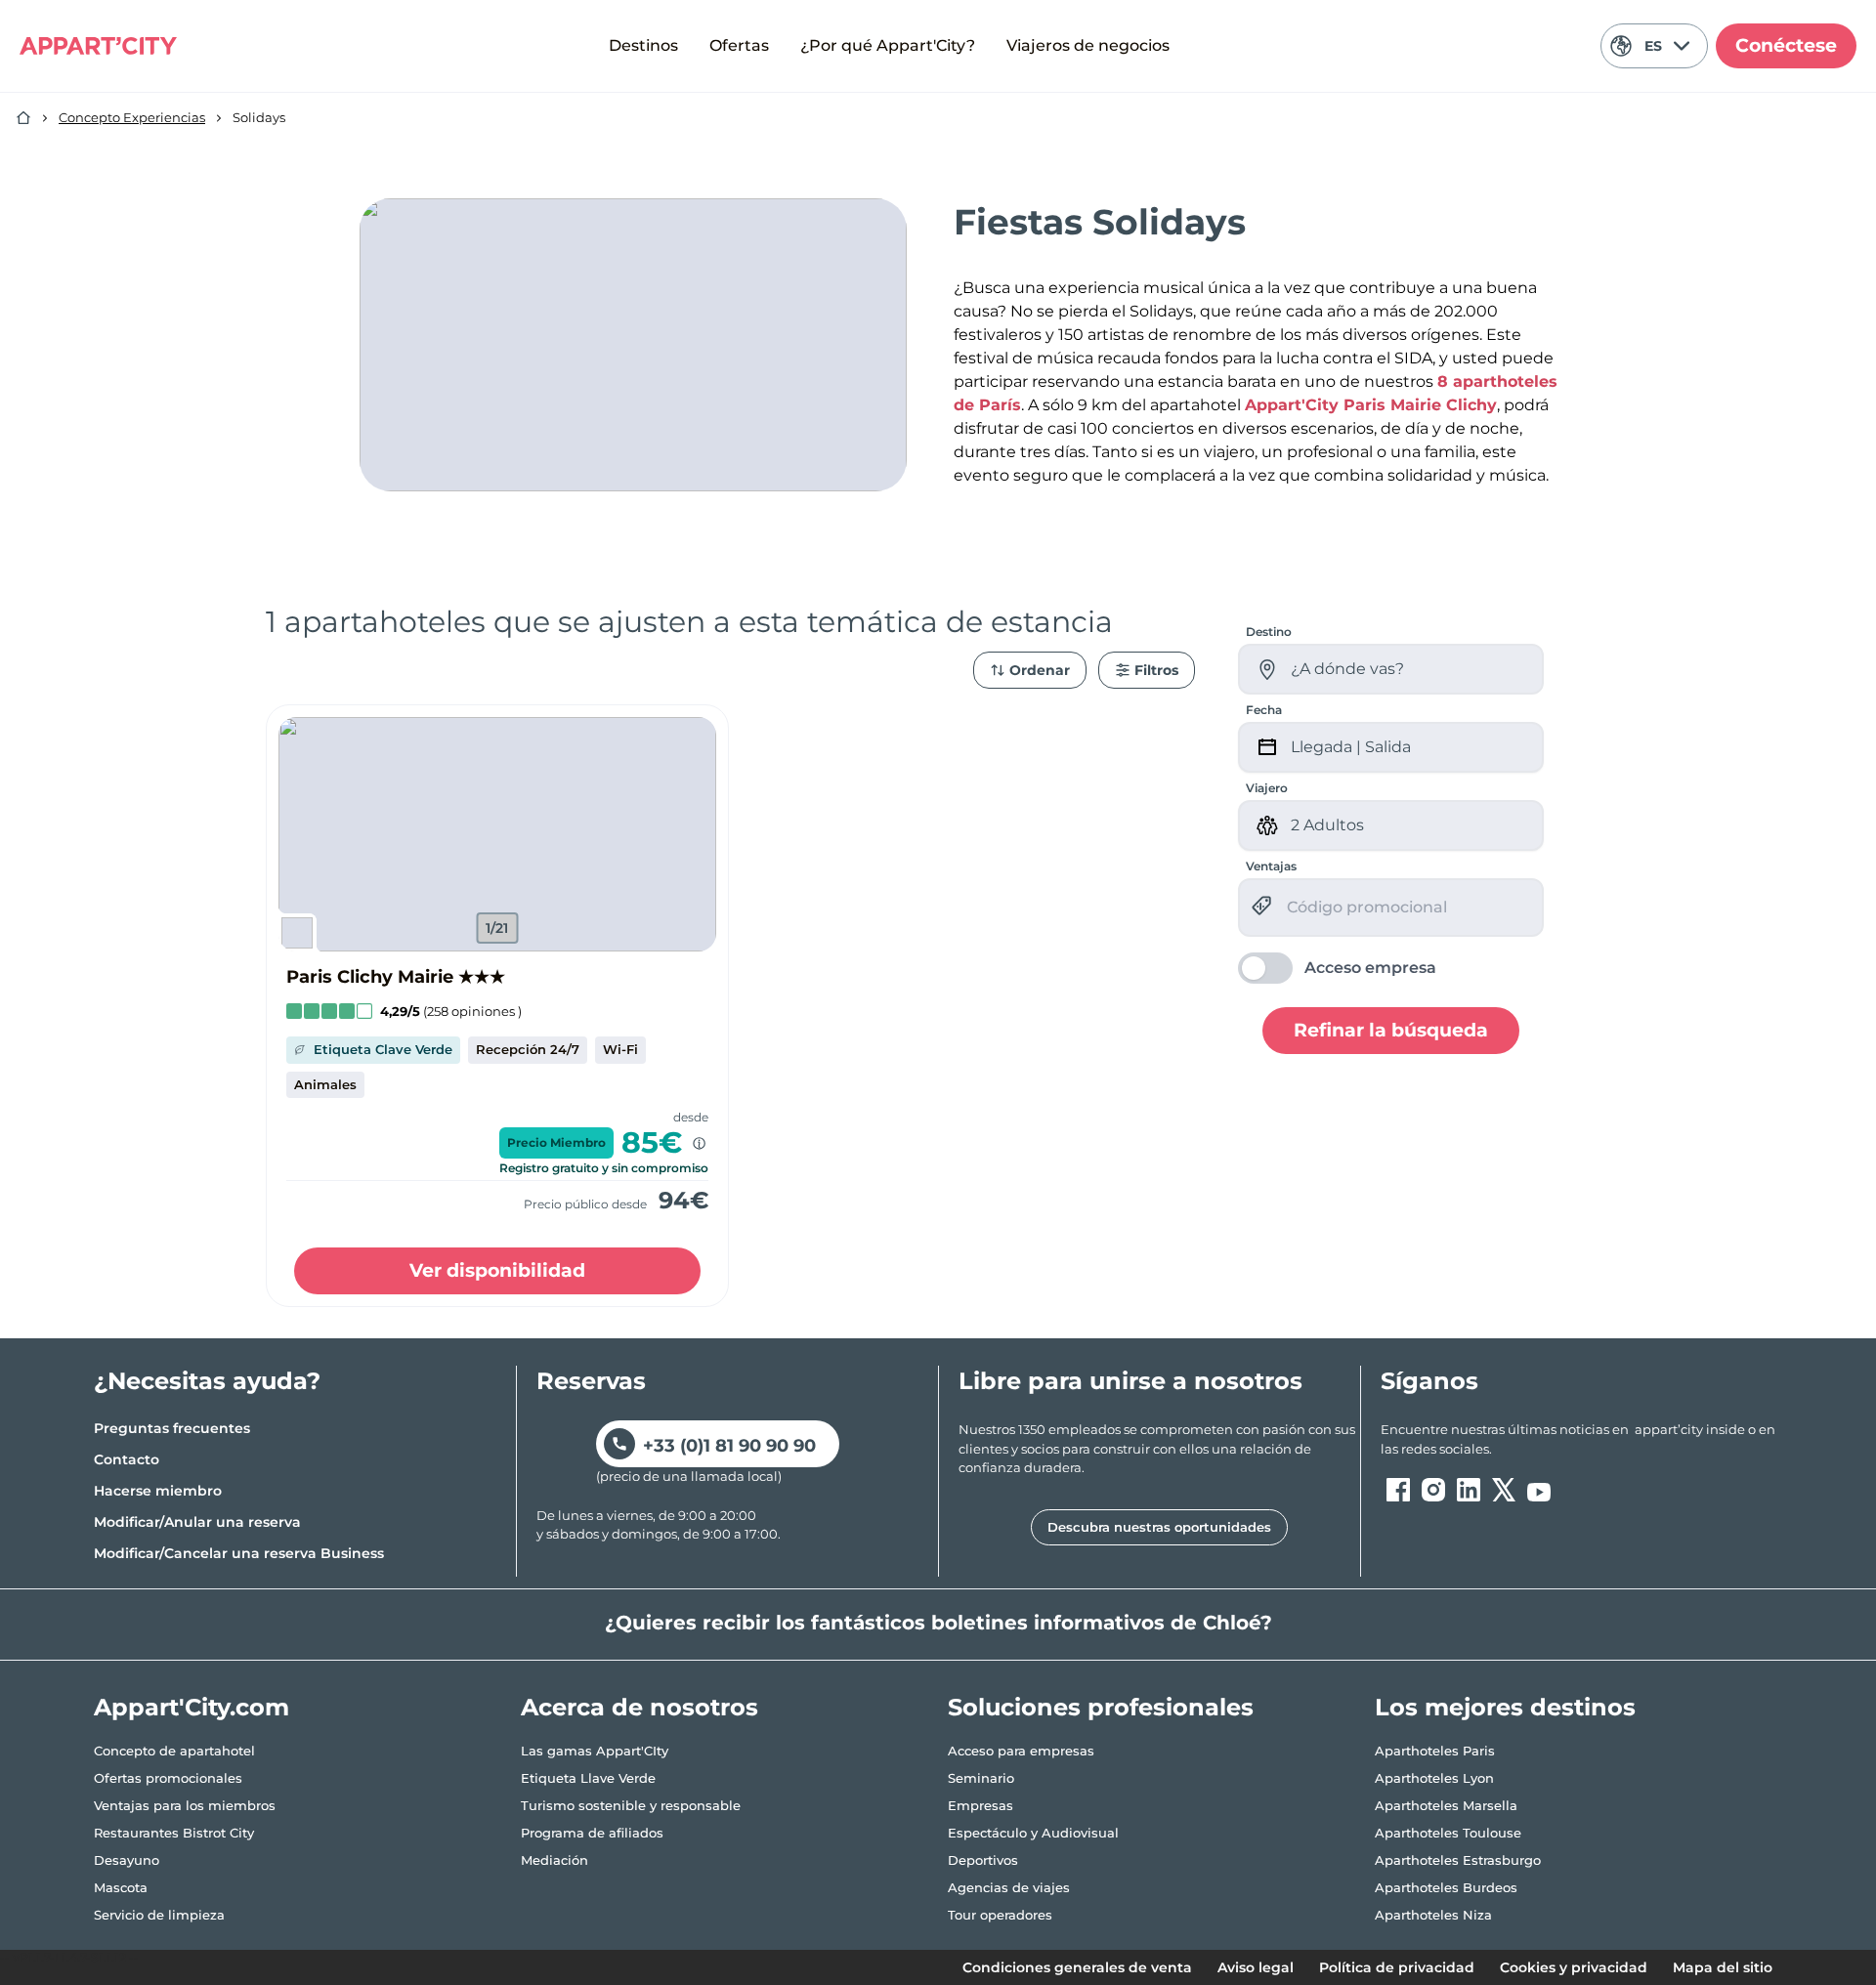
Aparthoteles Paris (1435, 1751)
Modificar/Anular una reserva (197, 1522)
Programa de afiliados (592, 1833)
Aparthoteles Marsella (1446, 1805)
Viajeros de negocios (1088, 45)
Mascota (121, 1887)
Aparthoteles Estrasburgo (1458, 1860)
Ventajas (1271, 866)
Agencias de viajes (1009, 1887)
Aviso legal (1256, 1967)
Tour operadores (1000, 1915)
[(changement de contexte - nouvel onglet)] (1398, 1490)
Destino (1269, 632)
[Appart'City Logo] (98, 46)
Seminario (981, 1778)
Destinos (643, 45)
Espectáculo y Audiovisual (1033, 1833)
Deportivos (983, 1860)
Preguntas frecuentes (172, 1428)
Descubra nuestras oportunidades (1159, 1527)
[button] (497, 834)
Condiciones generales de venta (1077, 1967)
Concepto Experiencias (132, 117)
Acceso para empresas (1021, 1751)
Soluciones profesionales (1101, 1707)
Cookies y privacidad (1574, 1967)
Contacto (127, 1459)
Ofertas (739, 45)
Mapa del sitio (1723, 1967)
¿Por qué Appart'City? (888, 45)
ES (1653, 46)
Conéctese (1786, 45)
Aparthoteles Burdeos (1446, 1887)
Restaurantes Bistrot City (174, 1833)
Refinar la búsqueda (1391, 1029)
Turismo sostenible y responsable (631, 1805)
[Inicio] (23, 118)
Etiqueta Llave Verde (588, 1778)
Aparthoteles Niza (1433, 1915)
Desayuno (127, 1860)
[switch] (1337, 968)
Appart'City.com (192, 1707)
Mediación (554, 1860)
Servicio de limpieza (159, 1915)
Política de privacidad (1397, 1967)
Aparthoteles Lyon (1434, 1778)
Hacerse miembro (158, 1491)
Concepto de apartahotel (174, 1751)
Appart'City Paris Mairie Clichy (1371, 405)
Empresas (981, 1805)
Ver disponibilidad (497, 1270)
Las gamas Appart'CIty (595, 1751)
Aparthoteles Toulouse (1448, 1833)
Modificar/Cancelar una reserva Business (239, 1553)
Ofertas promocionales (168, 1778)
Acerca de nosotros (640, 1707)
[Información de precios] (699, 1143)
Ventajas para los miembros (185, 1805)
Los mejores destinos (1505, 1707)
